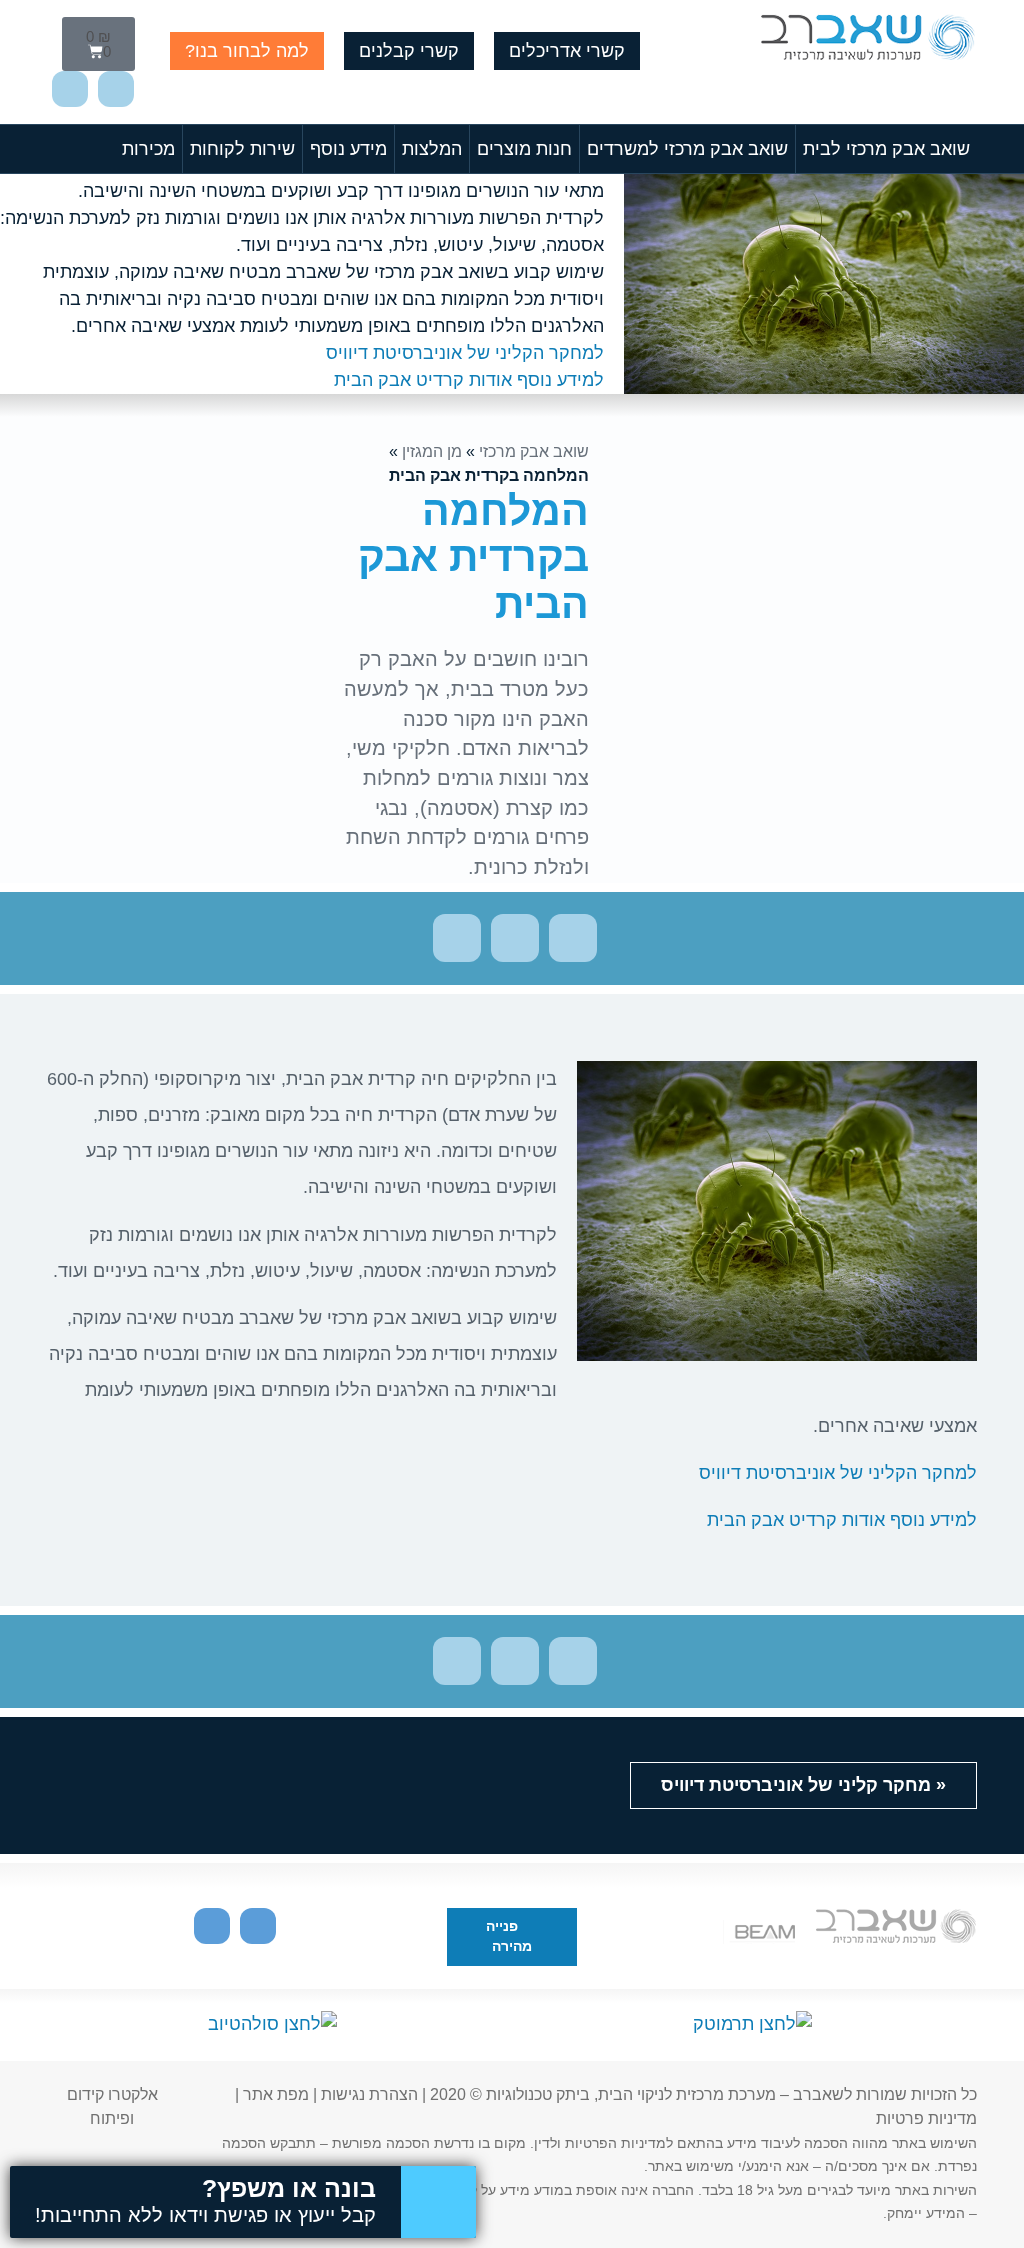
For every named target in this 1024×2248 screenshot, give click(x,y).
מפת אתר (276, 2094)
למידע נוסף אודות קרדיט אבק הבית (469, 380)
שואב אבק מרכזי (534, 451)
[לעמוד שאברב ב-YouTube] (116, 89)
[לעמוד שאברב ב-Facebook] (70, 89)
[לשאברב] (867, 41)
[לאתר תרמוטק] (752, 2024)
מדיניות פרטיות (926, 2118)
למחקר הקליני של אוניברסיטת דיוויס (465, 353)
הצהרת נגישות (369, 2094)
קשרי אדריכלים (567, 51)
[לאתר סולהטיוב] (272, 2024)
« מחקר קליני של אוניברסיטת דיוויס (803, 1785)
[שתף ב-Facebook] (515, 938)
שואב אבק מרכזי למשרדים (687, 149)
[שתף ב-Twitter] (573, 938)
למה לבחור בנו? (247, 51)
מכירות (148, 149)
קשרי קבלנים (409, 51)
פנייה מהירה (509, 1936)
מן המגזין (432, 451)
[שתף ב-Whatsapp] (457, 938)
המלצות (432, 149)
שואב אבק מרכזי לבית (886, 149)
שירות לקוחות (242, 149)
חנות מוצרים (524, 149)
